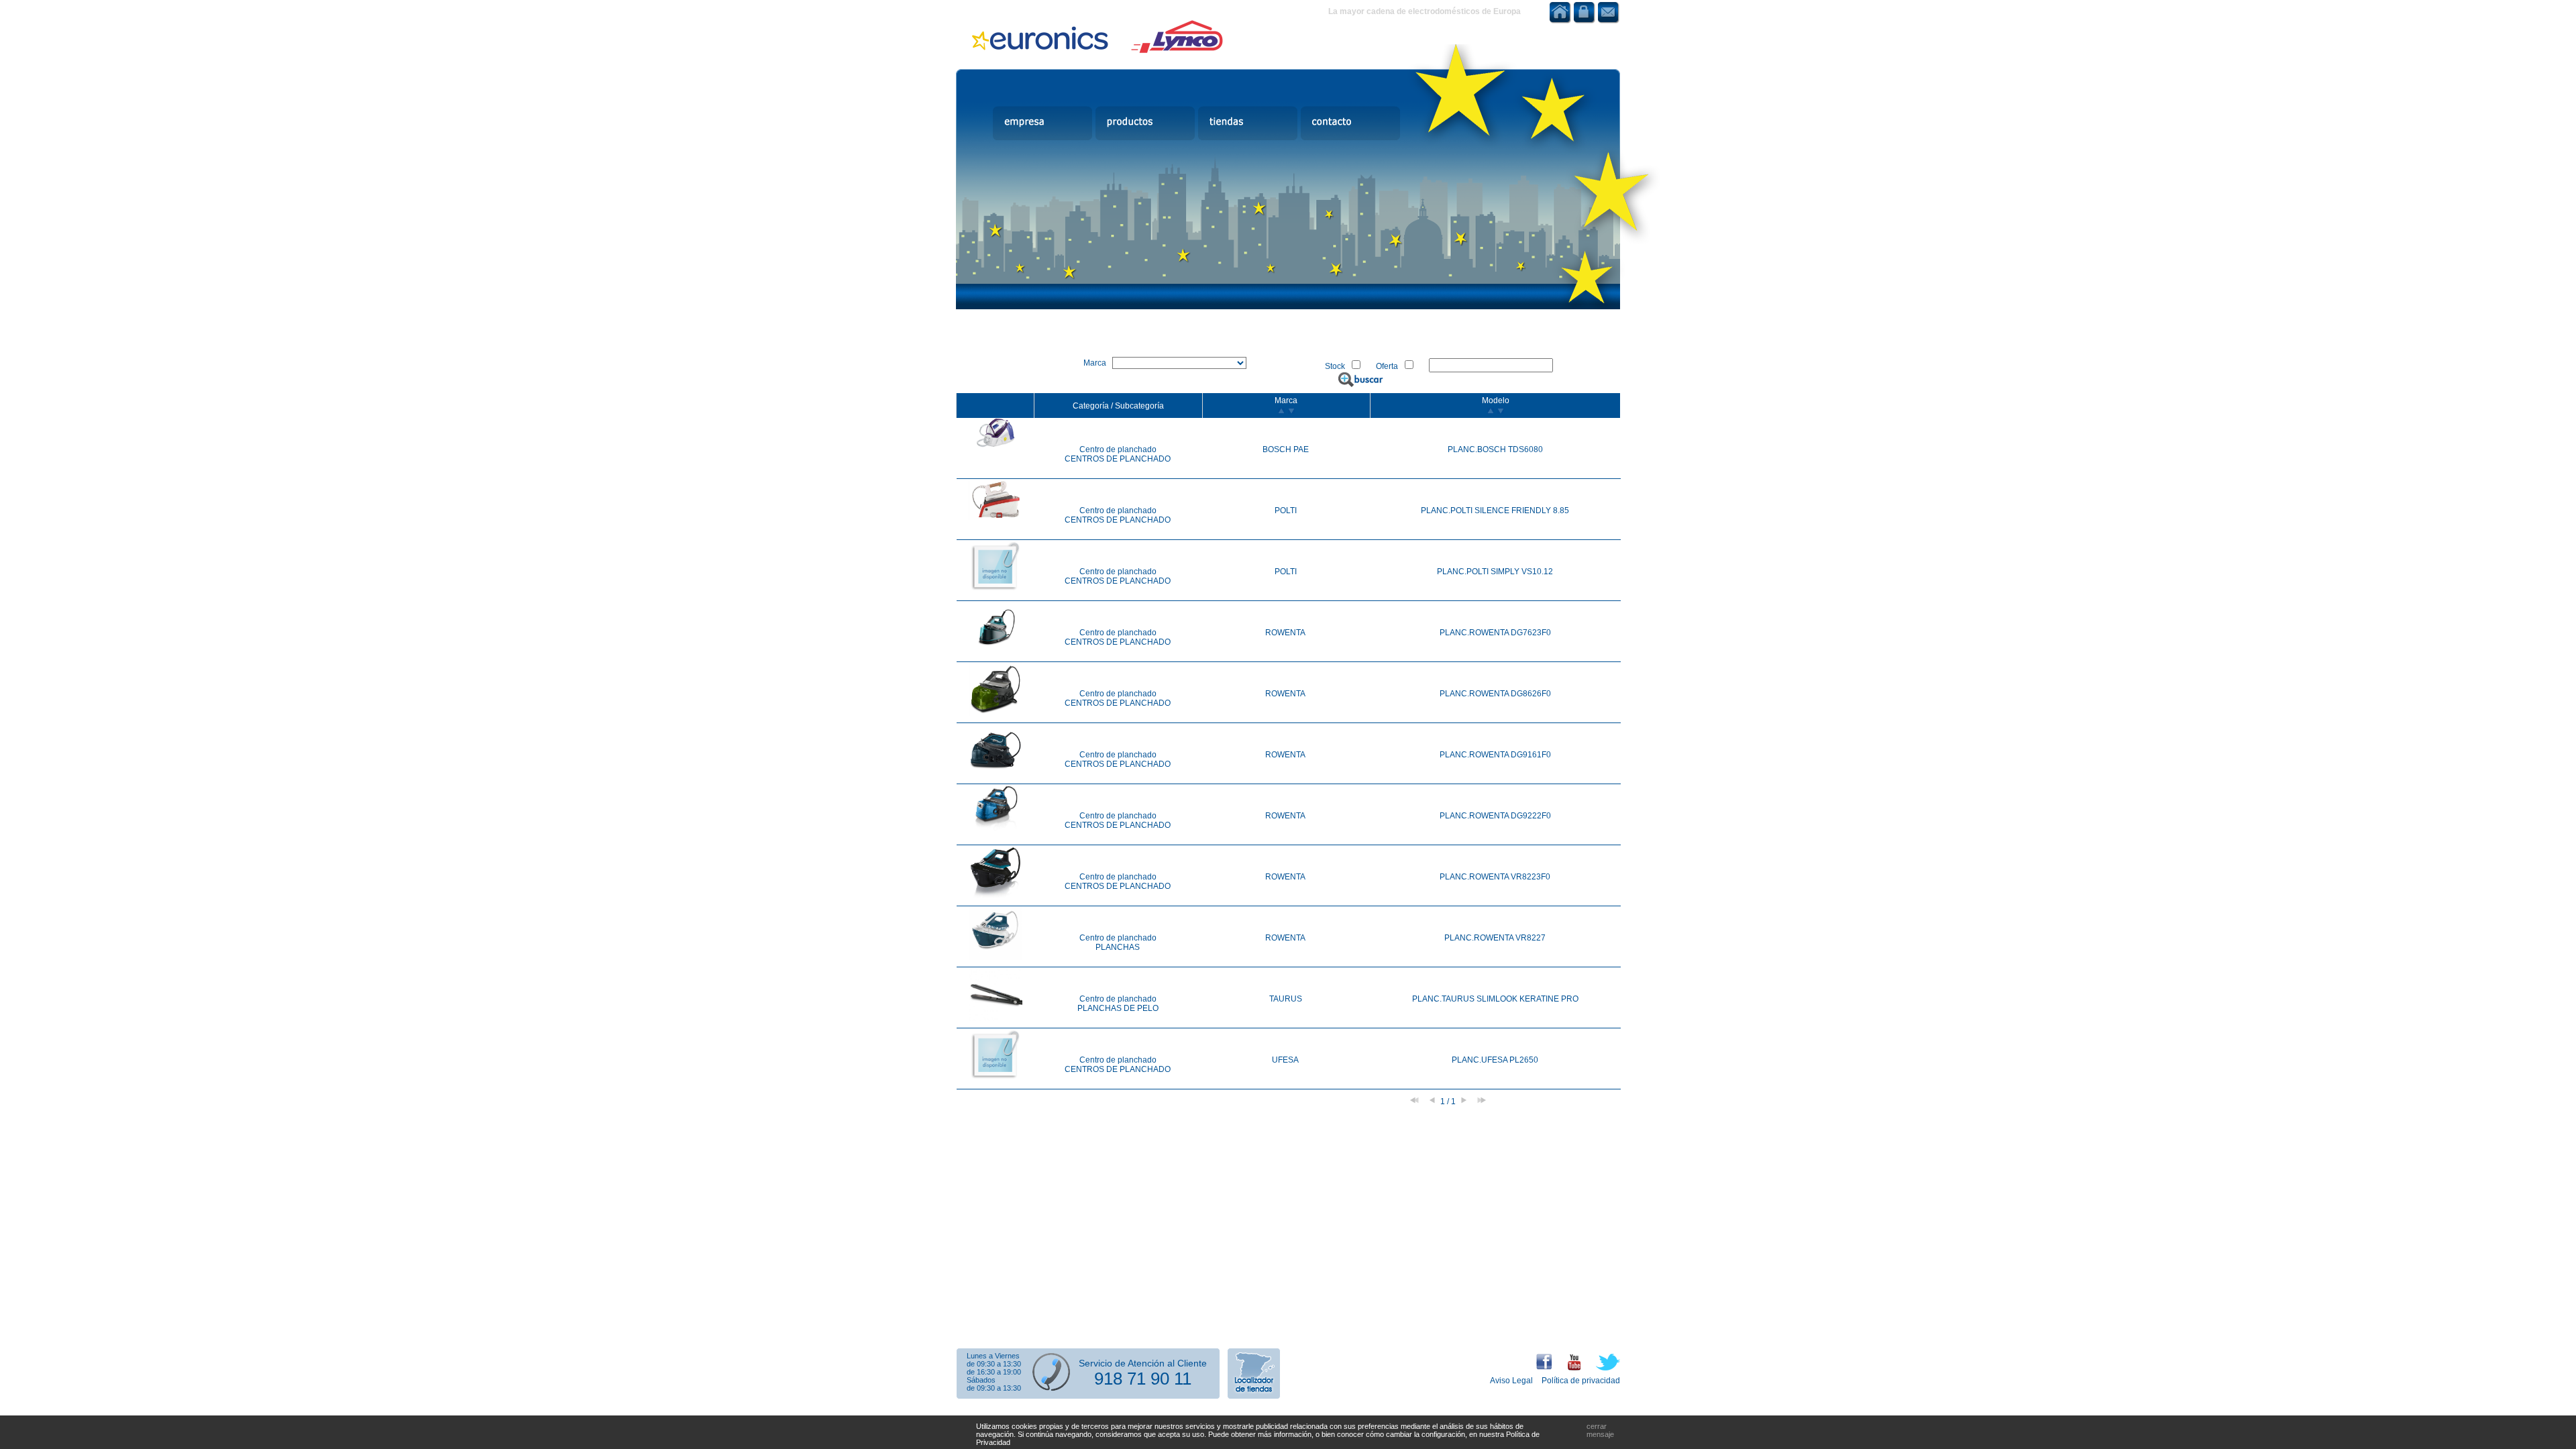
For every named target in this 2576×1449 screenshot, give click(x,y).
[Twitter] (1601, 1368)
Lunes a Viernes (993, 1356)
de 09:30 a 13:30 (994, 1364)
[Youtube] (1567, 1368)
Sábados (981, 1380)
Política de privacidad (1581, 1381)
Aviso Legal (1511, 1381)
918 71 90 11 (1143, 1379)
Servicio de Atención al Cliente (1143, 1363)
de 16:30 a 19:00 (994, 1372)
